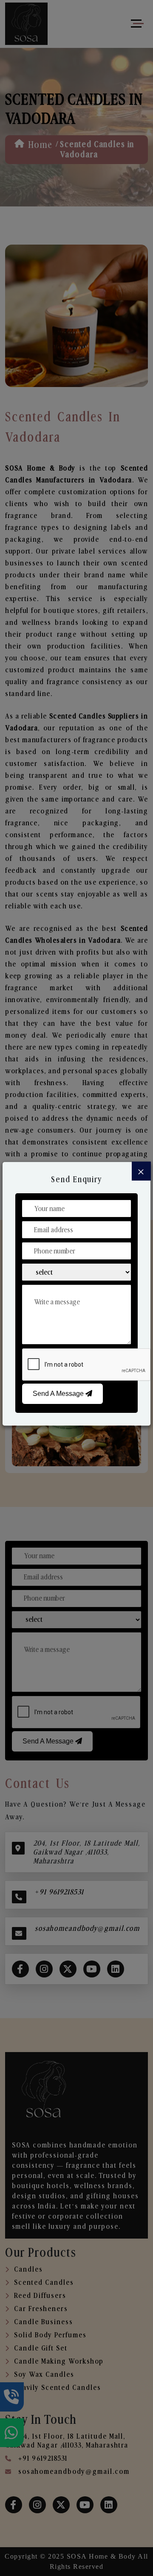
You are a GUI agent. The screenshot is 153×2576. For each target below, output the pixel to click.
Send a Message (59, 1394)
